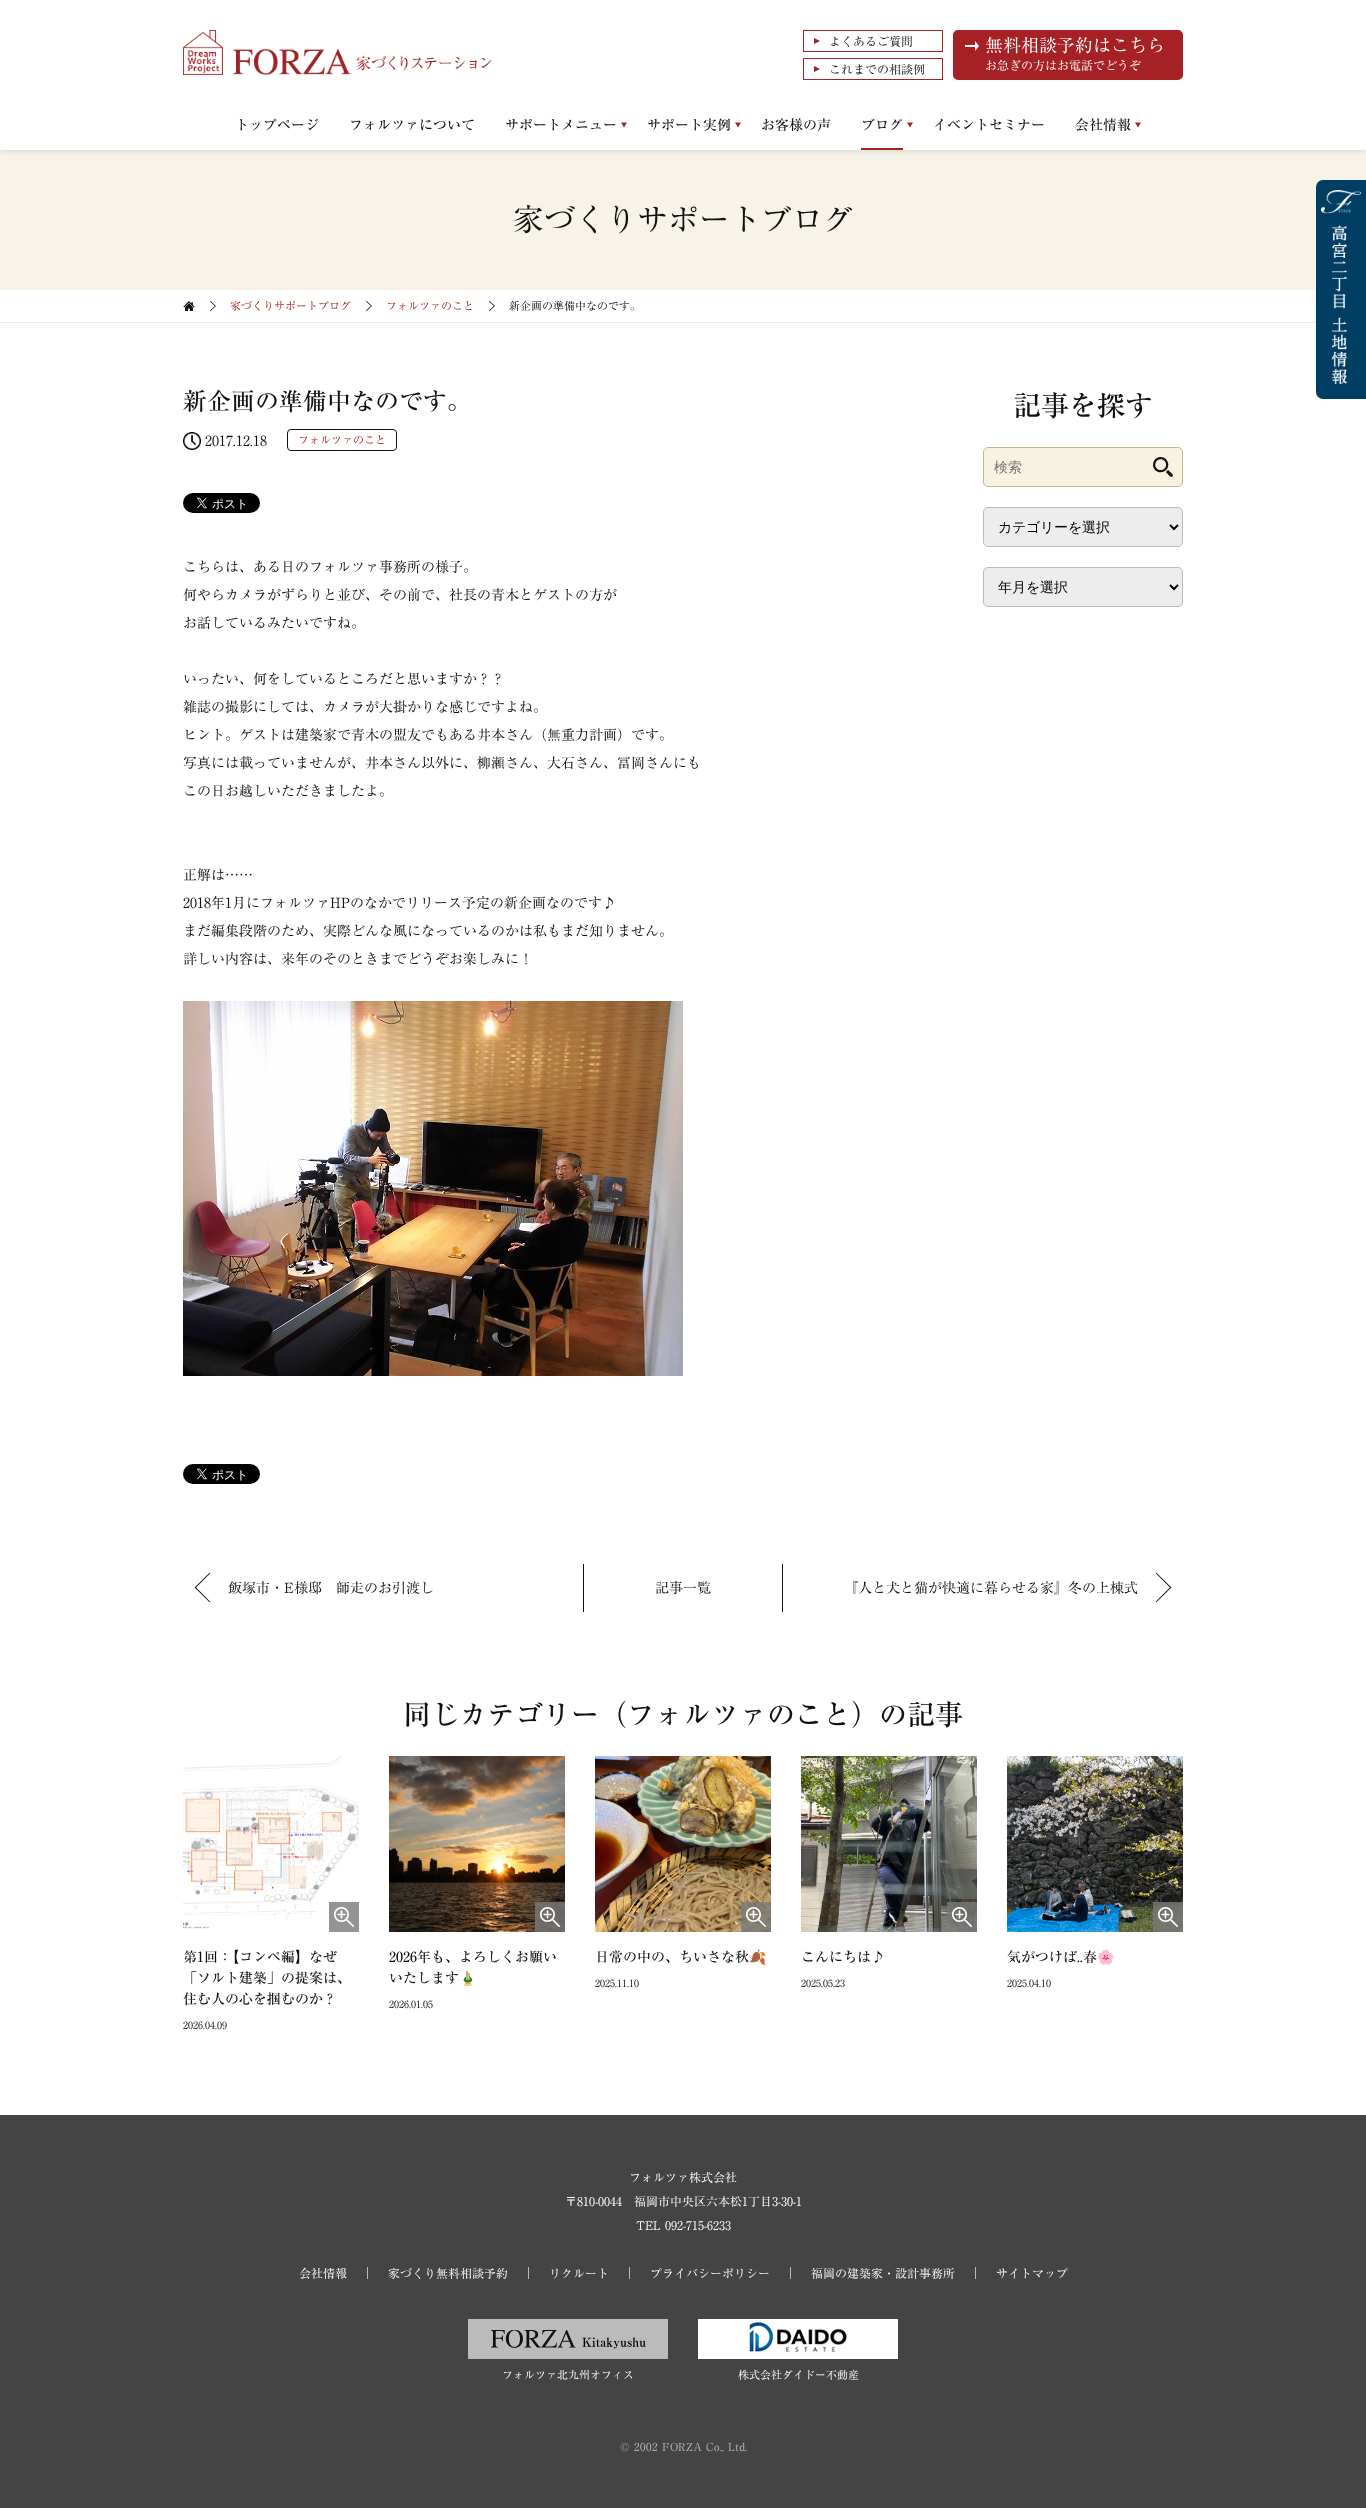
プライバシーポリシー (710, 2273)
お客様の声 (796, 125)
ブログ (882, 125)
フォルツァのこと (430, 305)
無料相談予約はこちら (1075, 53)
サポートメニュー (561, 125)
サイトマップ (1032, 2273)
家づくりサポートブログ (290, 305)
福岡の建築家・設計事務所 (883, 2273)
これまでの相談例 (877, 69)
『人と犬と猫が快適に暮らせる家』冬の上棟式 (991, 1588)
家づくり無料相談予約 (448, 2273)
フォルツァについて (412, 125)
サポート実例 (689, 125)
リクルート (579, 2273)
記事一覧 (683, 1588)
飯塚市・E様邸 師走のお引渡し (331, 1588)
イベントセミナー (989, 125)
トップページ (277, 125)
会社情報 (1103, 125)
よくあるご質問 (871, 41)
